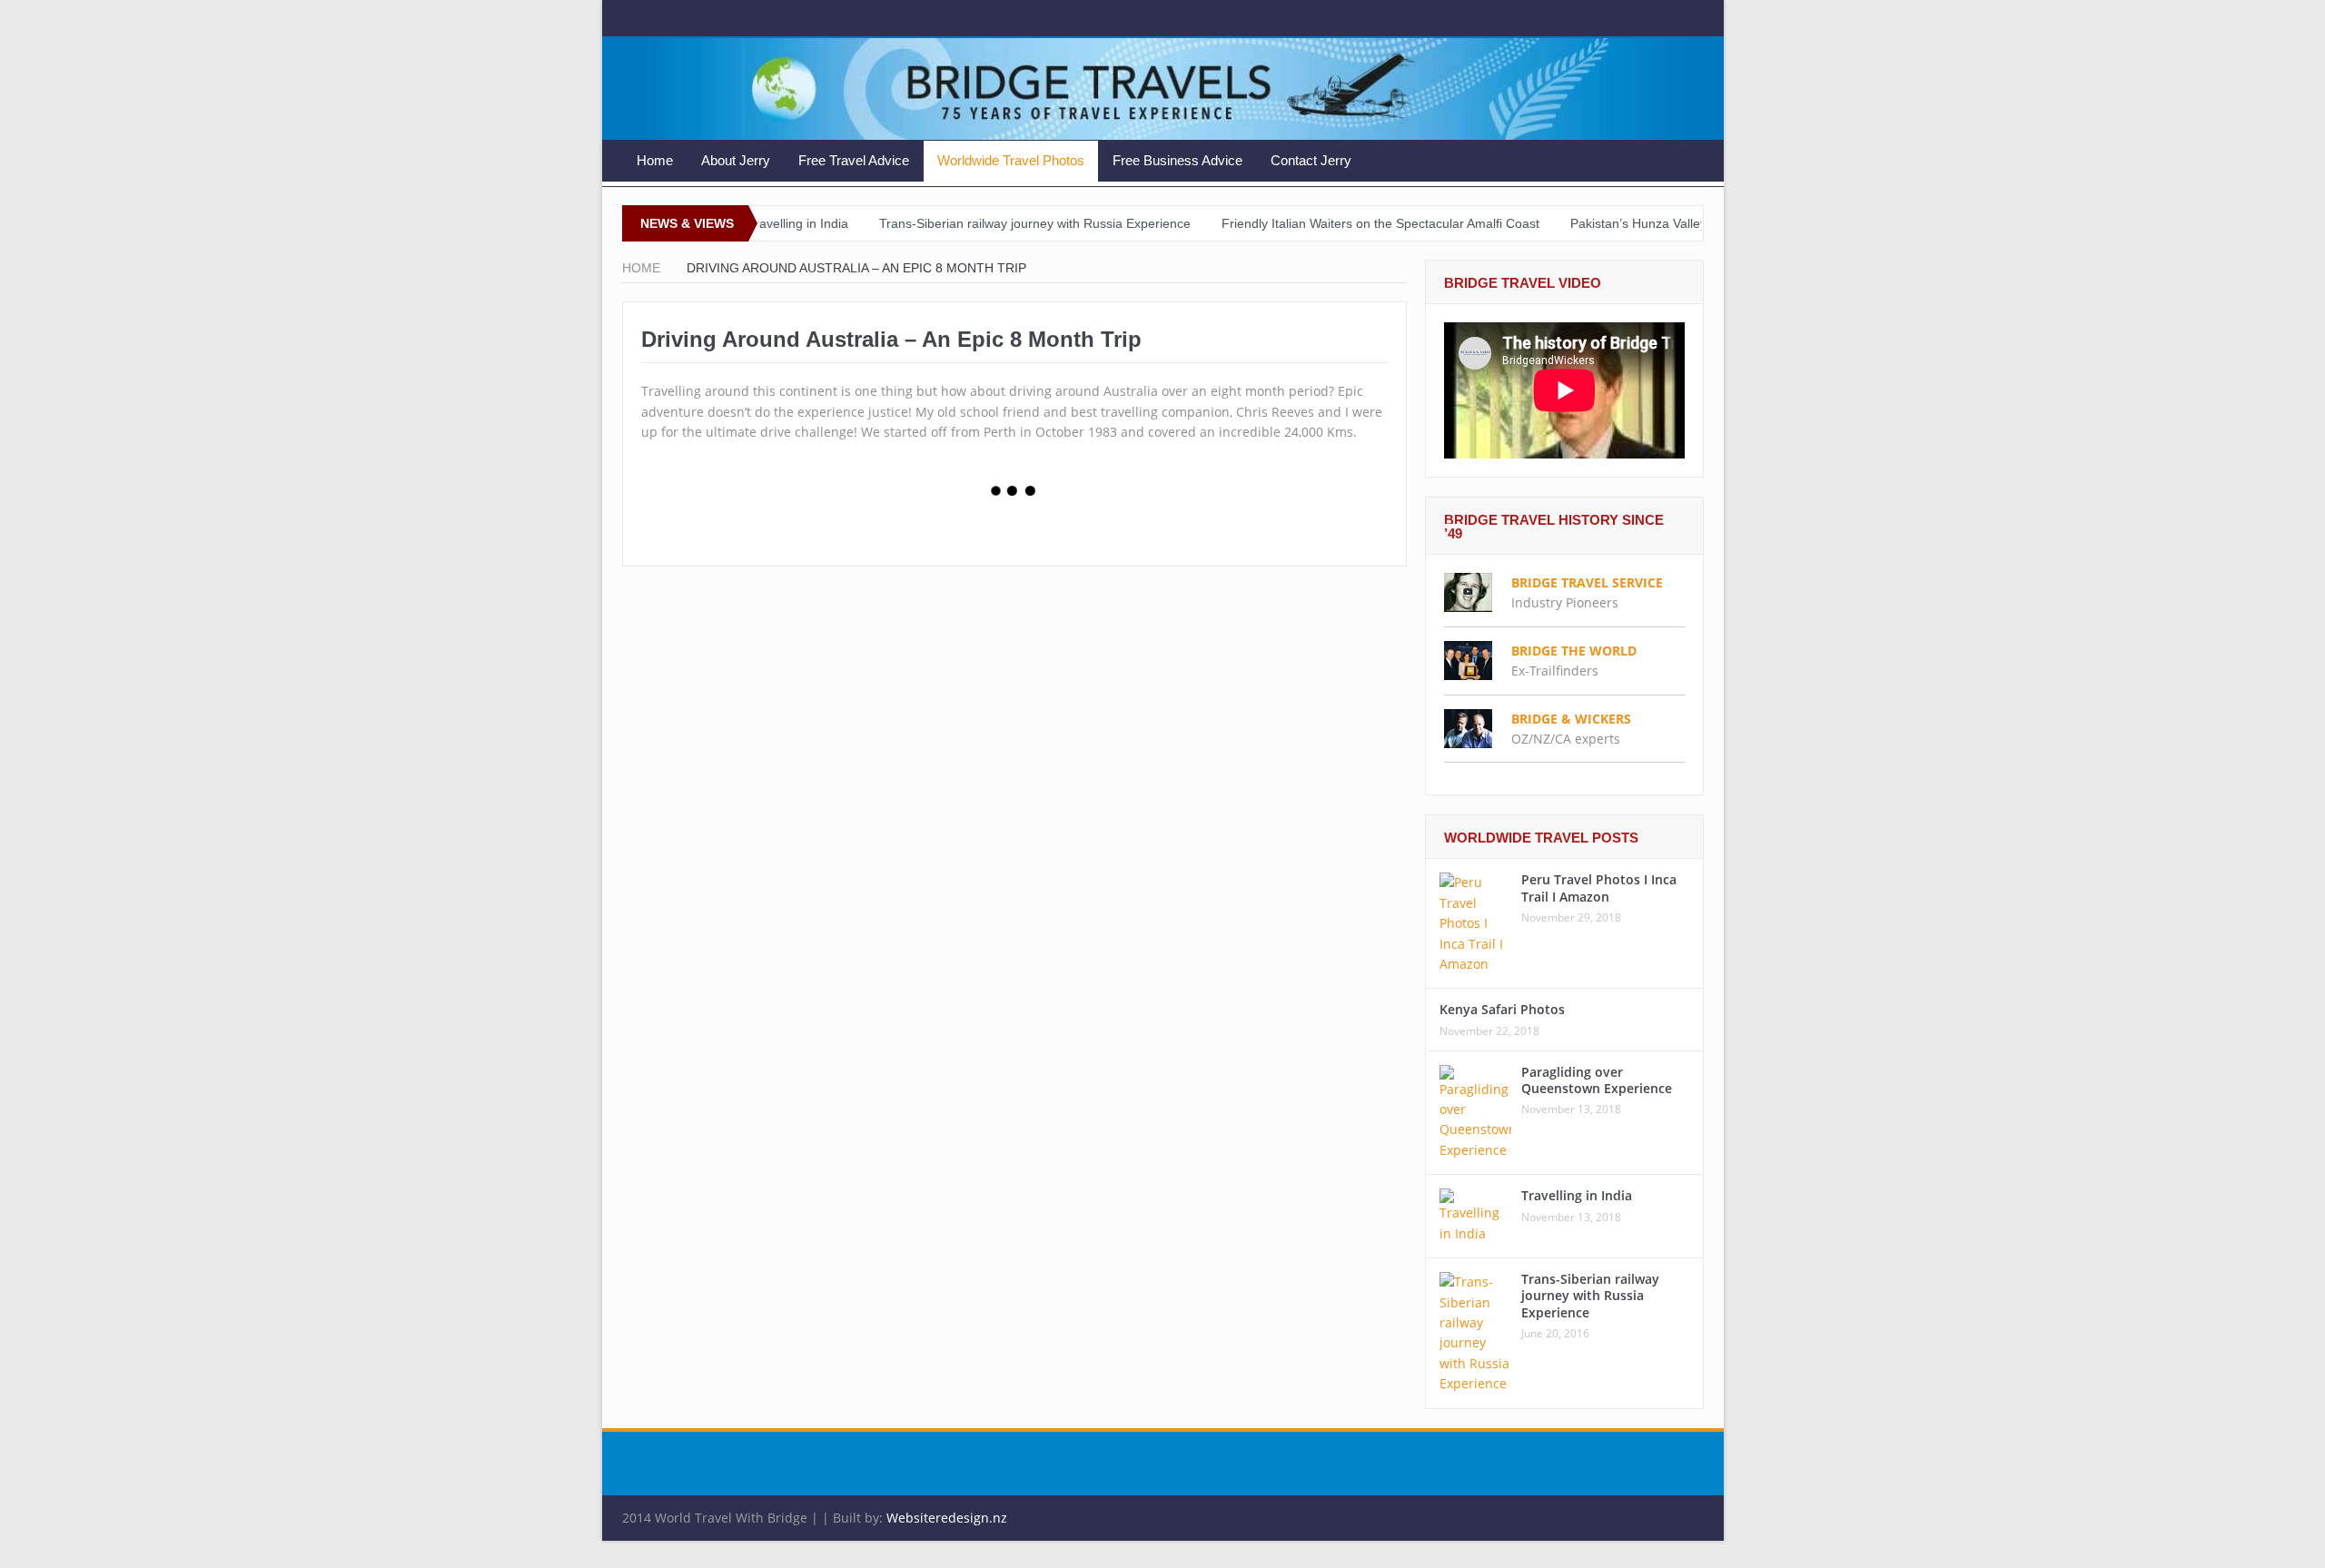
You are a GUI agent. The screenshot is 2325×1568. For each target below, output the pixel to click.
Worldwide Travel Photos (1011, 160)
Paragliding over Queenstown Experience (1597, 1080)
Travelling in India (1577, 1195)
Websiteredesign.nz (947, 1518)
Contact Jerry (1311, 160)
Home (655, 160)
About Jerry (736, 160)
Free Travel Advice (854, 160)
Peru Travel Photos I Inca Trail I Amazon (1599, 888)
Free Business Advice (1177, 160)
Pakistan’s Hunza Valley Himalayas (1611, 223)
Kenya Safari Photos (1502, 1009)
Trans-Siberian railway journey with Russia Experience (976, 223)
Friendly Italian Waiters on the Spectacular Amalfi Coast (1321, 223)
